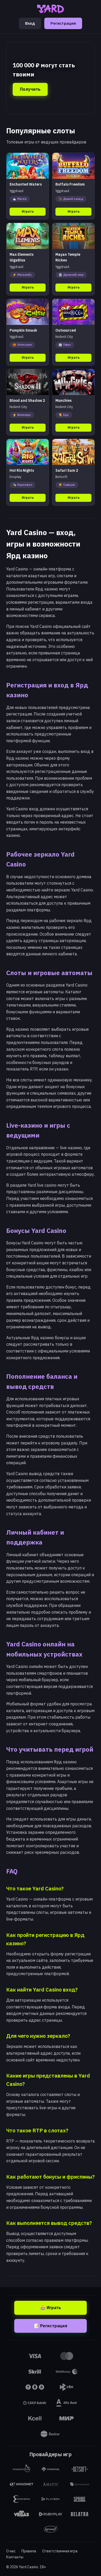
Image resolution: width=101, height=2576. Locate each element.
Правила (29, 2551)
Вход (30, 23)
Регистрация (63, 23)
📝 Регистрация (51, 2326)
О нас (11, 2551)
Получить (30, 89)
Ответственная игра (60, 2551)
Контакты (15, 2557)
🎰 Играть (51, 2308)
